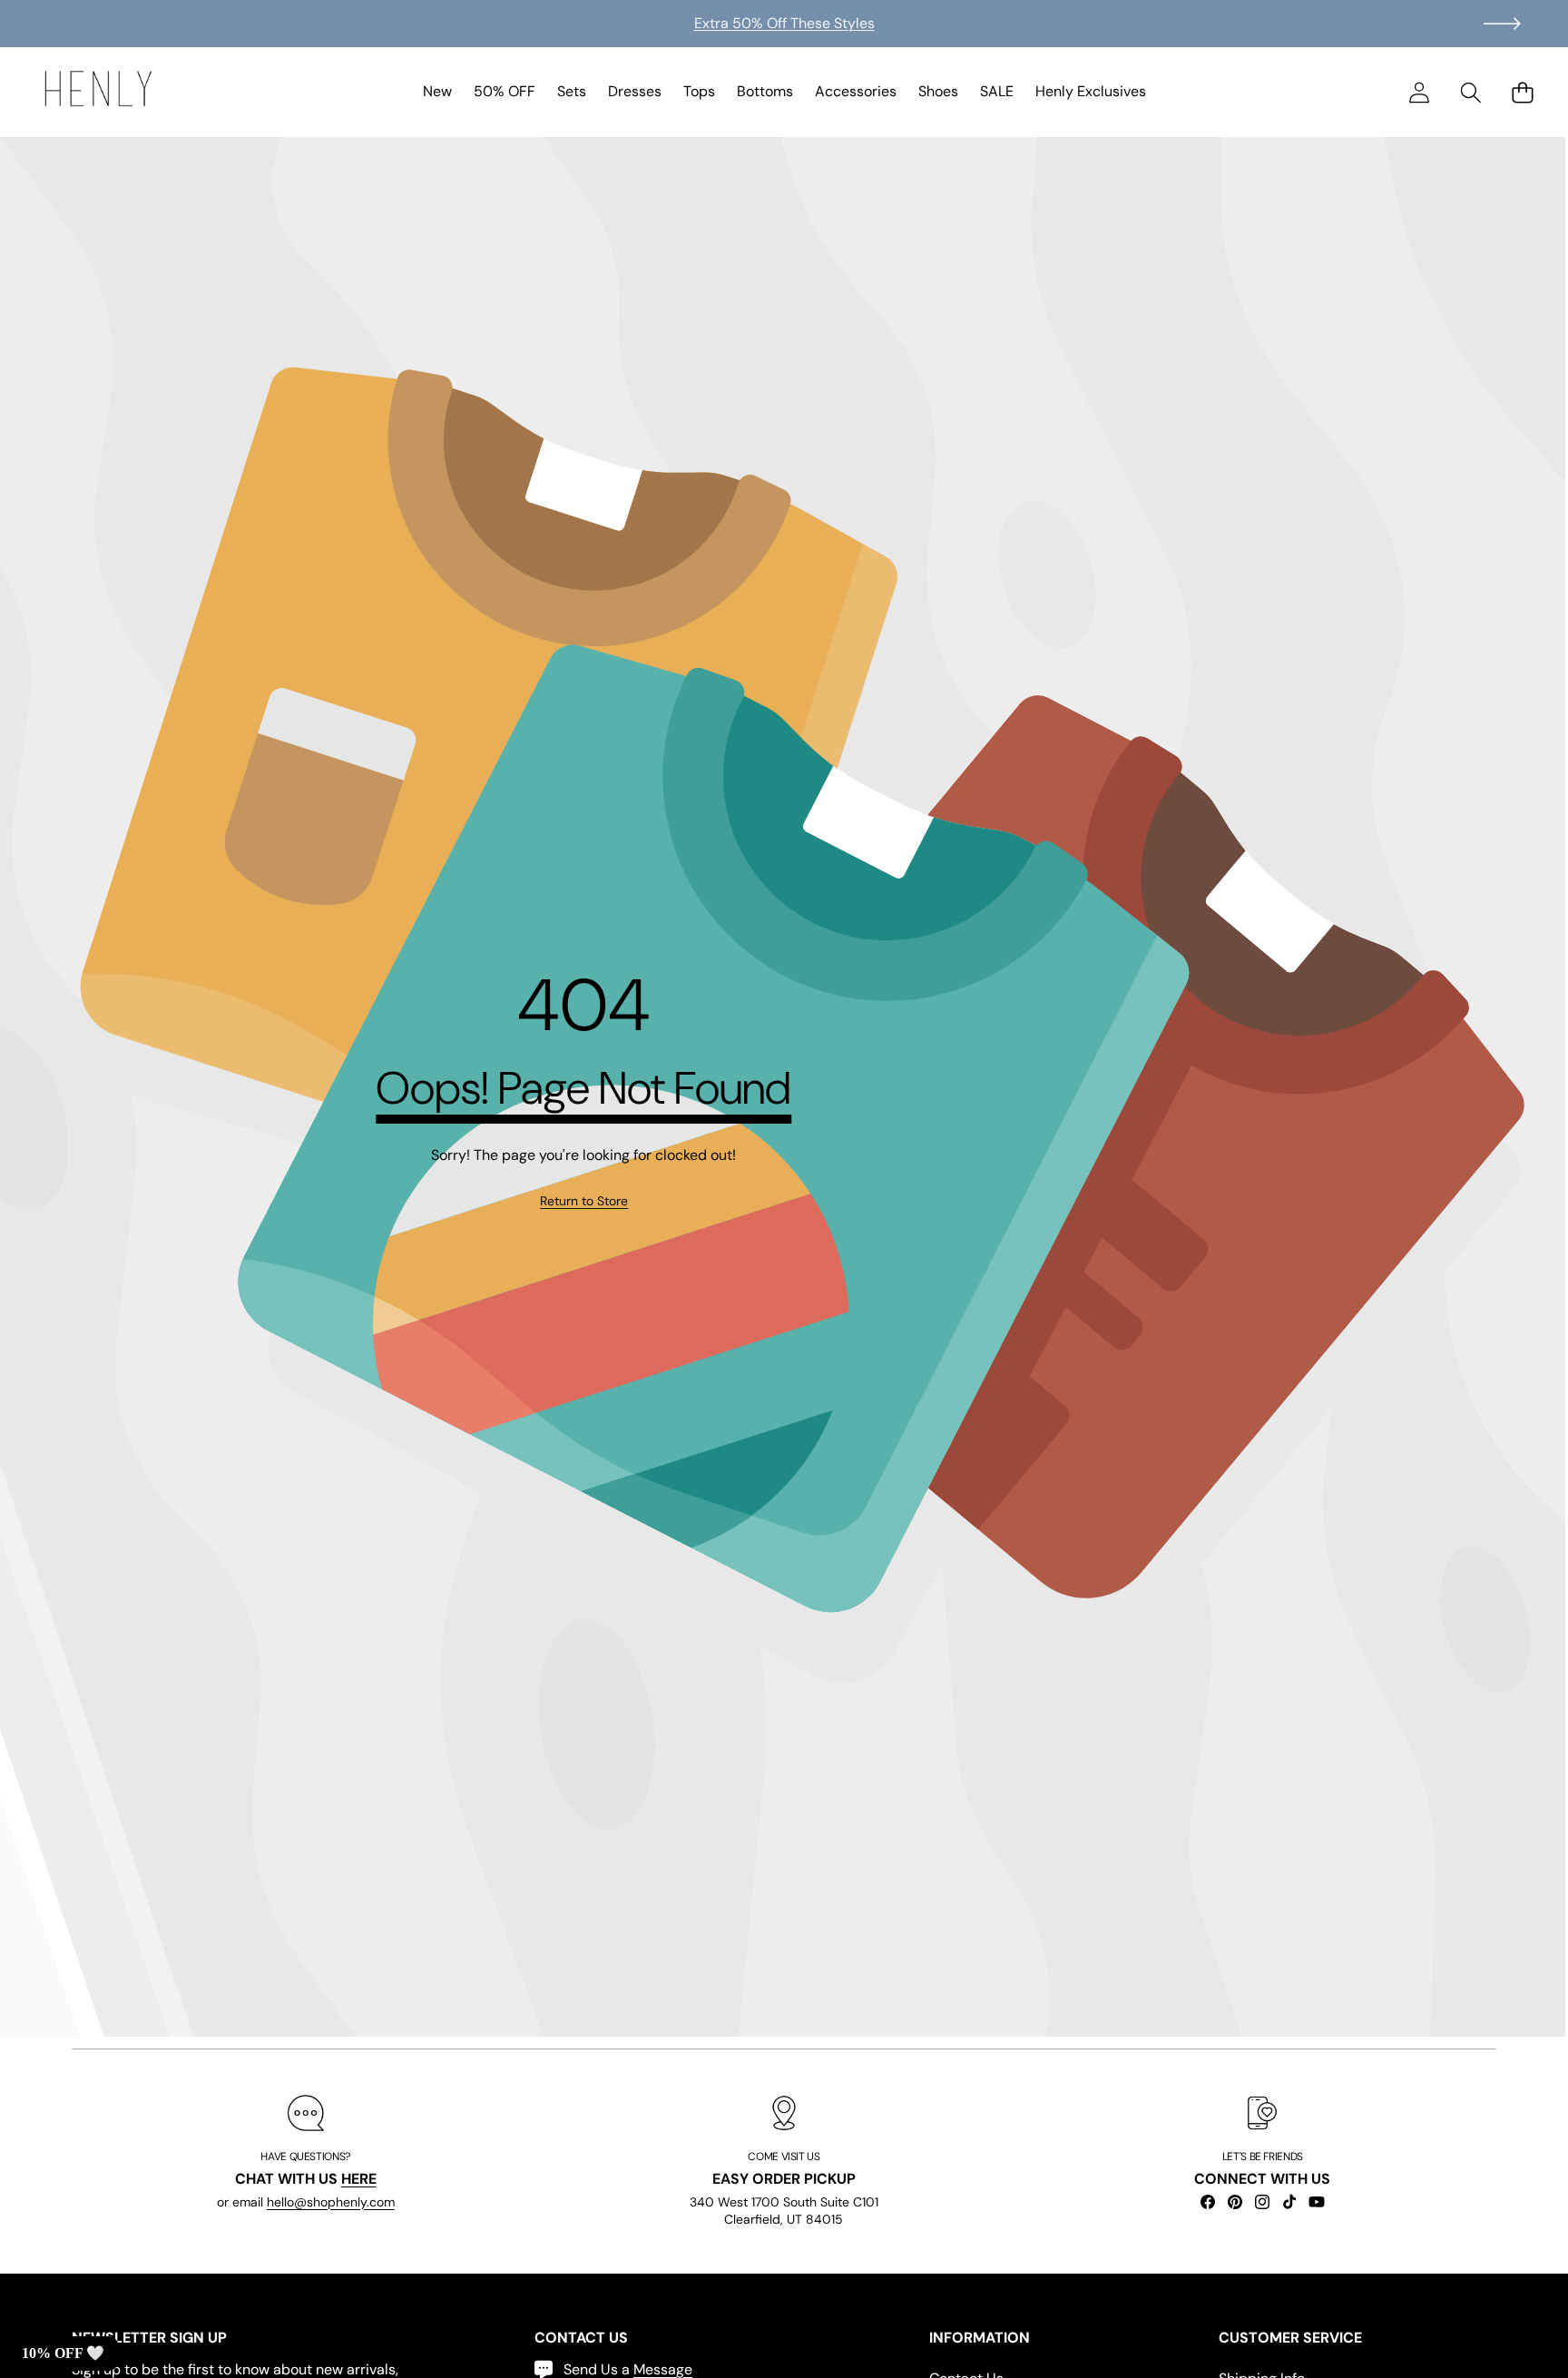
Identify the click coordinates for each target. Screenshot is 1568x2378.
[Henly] (98, 92)
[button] (1502, 24)
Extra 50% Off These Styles (784, 23)
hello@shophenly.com (331, 2201)
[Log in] (1419, 92)
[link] (584, 1202)
